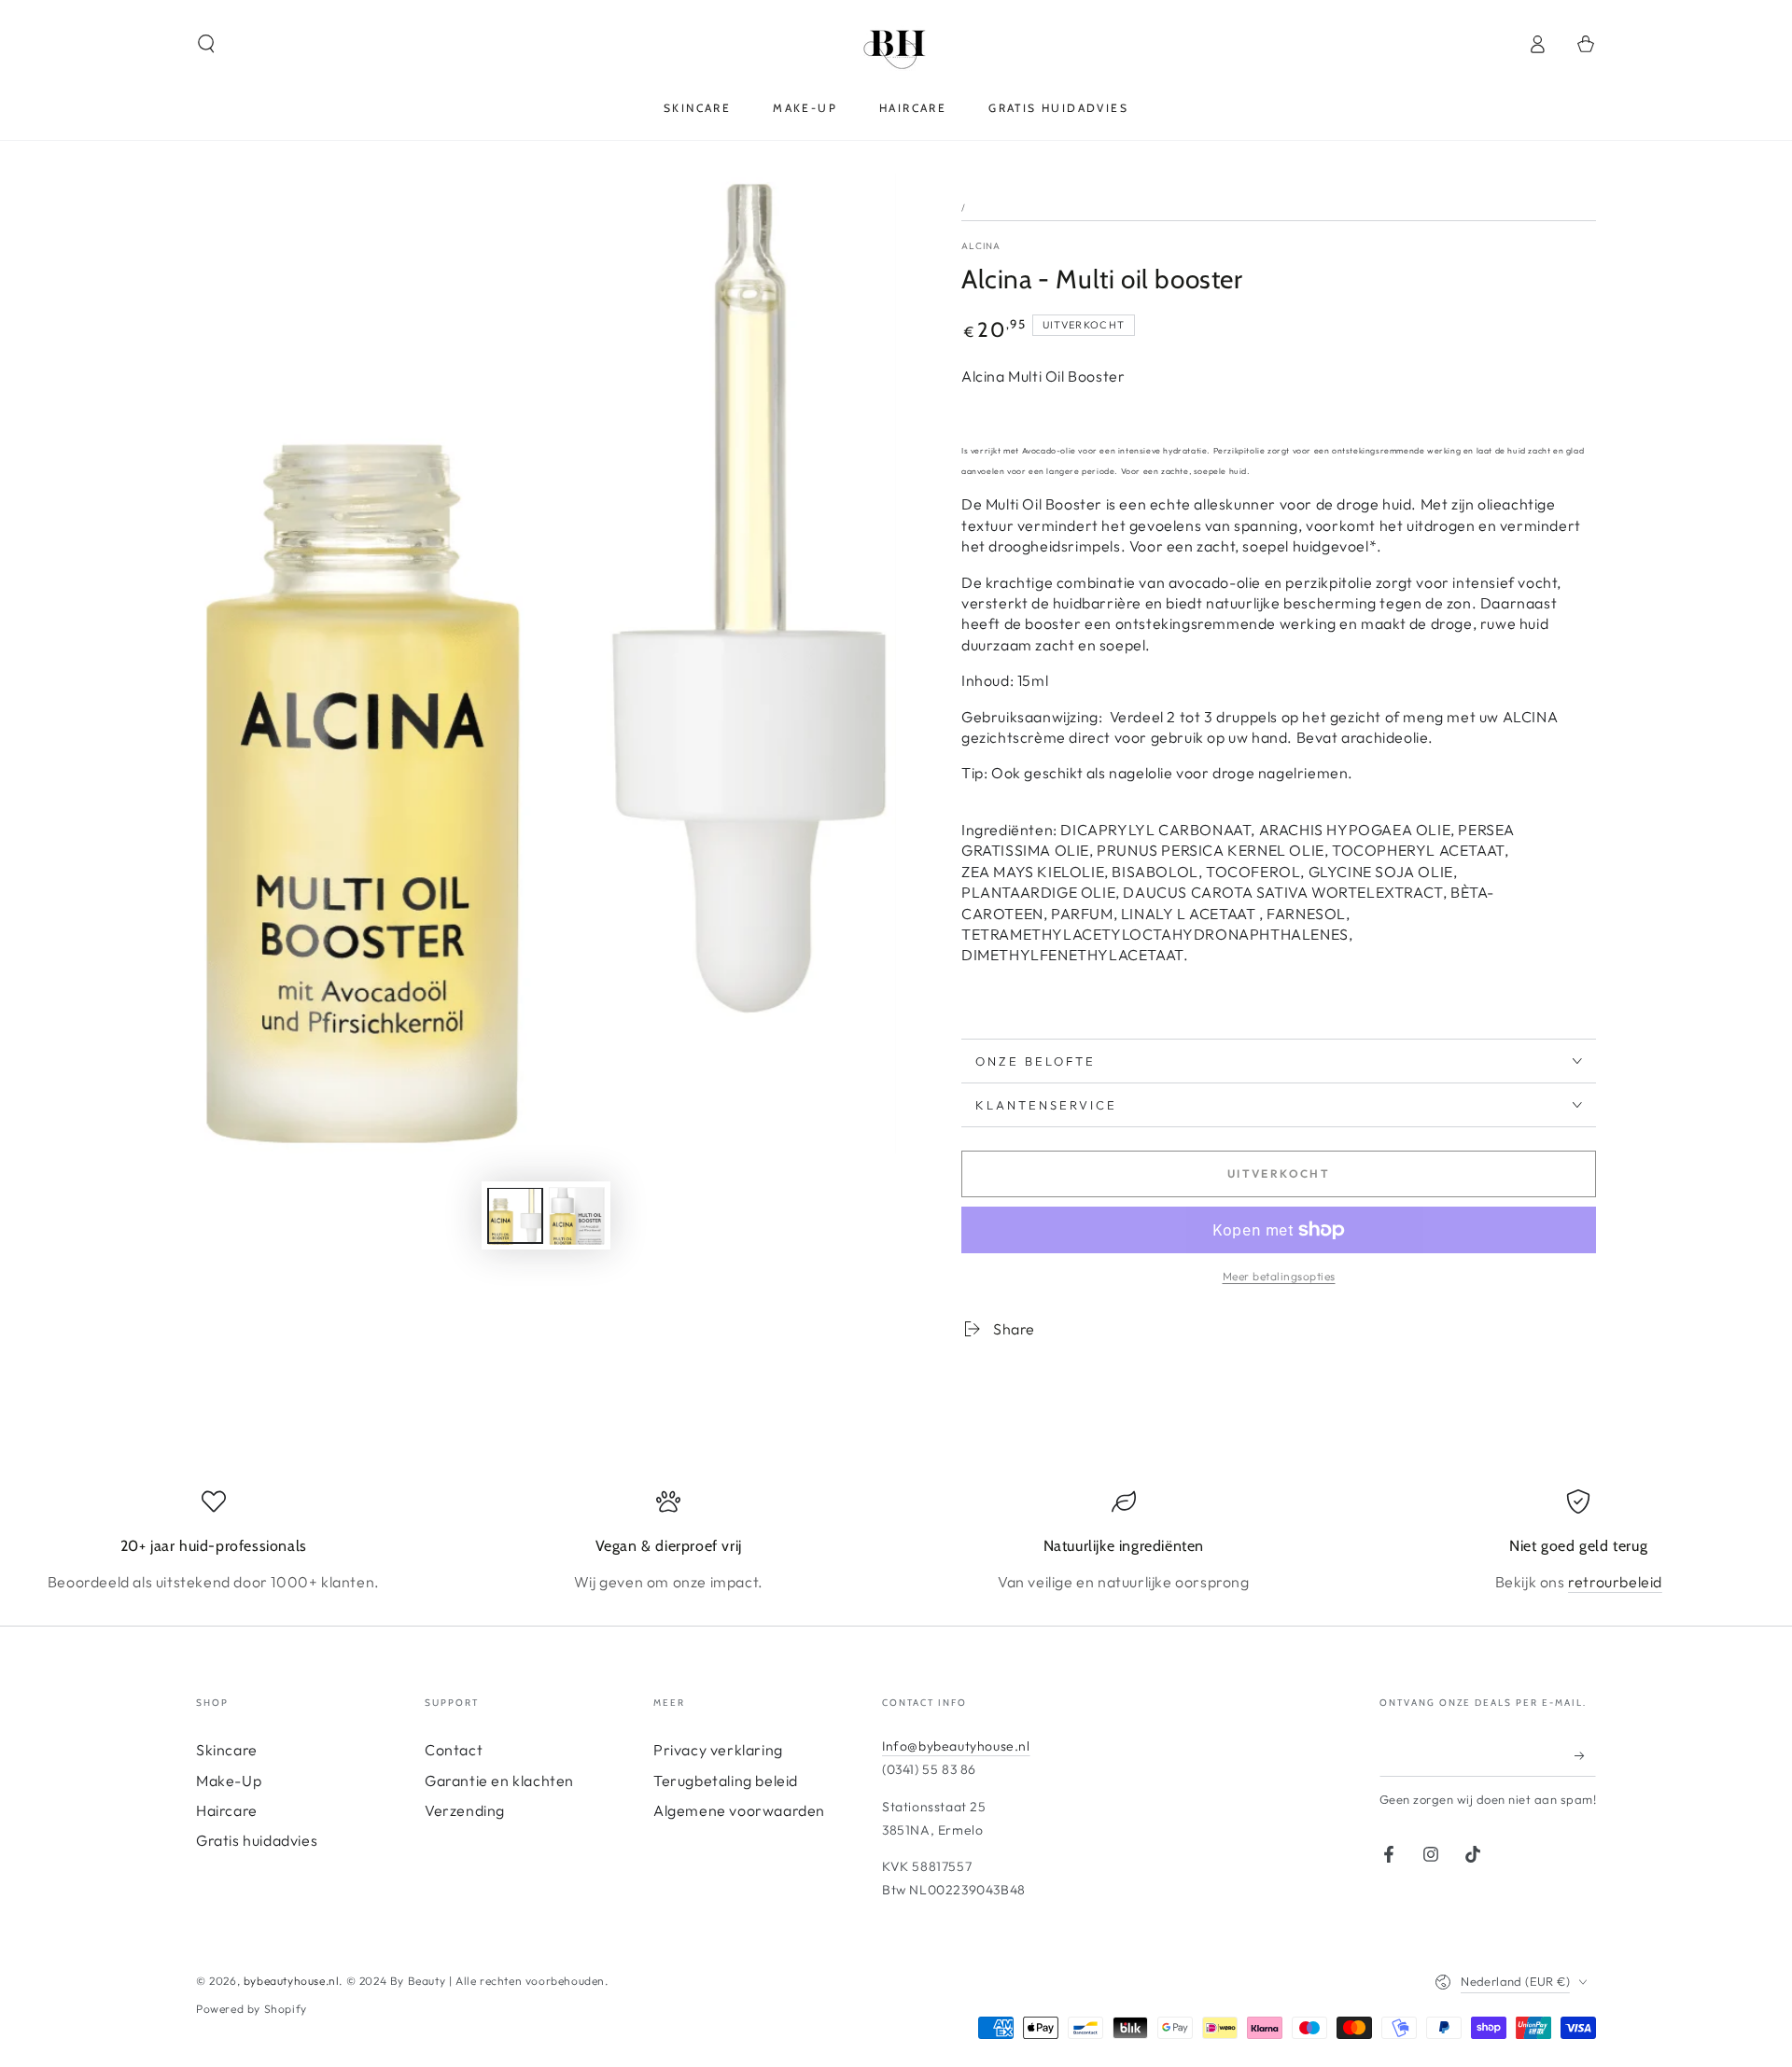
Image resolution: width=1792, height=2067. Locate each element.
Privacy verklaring (718, 1750)
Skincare (227, 1750)
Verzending (465, 1810)
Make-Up (229, 1781)
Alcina (981, 246)
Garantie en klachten (499, 1781)
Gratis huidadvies (257, 1840)
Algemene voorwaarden (739, 1810)
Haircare (227, 1810)
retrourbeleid (1615, 1582)
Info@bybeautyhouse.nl (956, 1746)
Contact (454, 1750)
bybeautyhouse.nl (292, 1981)
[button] (206, 44)
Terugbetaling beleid (726, 1781)
